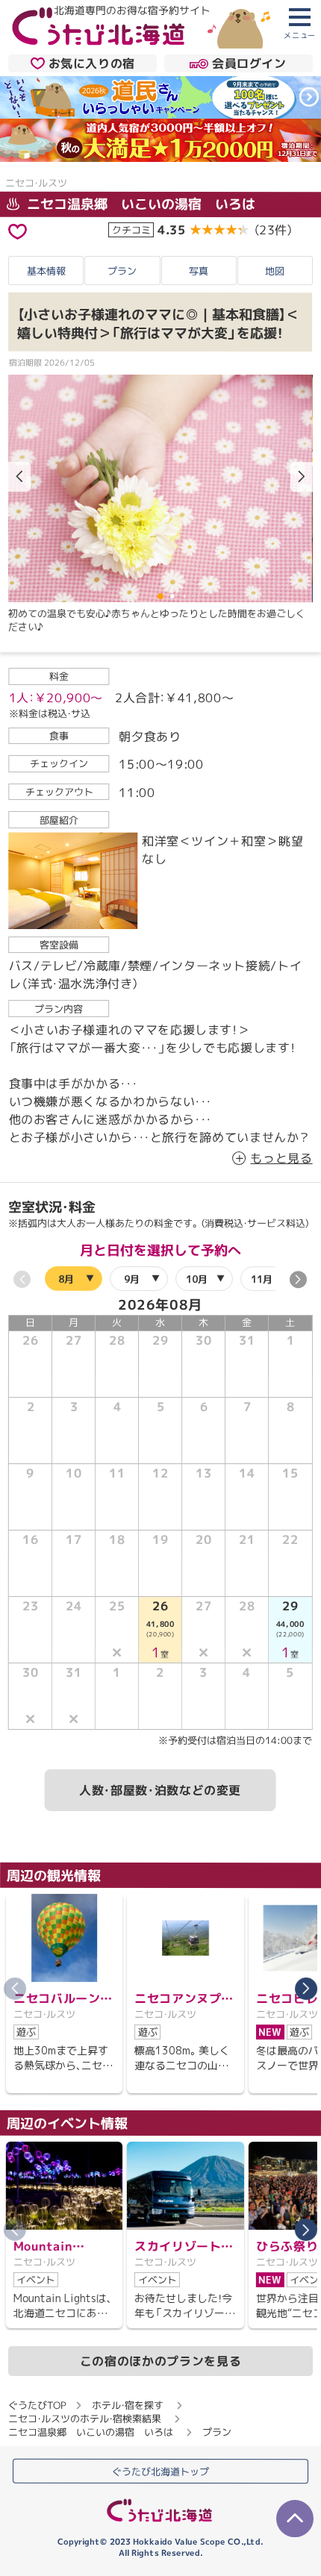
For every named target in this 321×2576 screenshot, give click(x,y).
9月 (132, 1278)
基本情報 (46, 270)
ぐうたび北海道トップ (160, 2471)
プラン (122, 270)
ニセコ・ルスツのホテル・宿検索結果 (85, 2419)
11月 (262, 1279)
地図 (275, 271)
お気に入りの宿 (92, 63)
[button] (302, 477)
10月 (197, 1279)
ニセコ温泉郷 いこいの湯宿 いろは (139, 204)
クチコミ (131, 230)
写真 (199, 271)
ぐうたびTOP (37, 2405)
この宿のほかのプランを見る (160, 2361)
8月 (67, 1278)
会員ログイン (249, 63)
